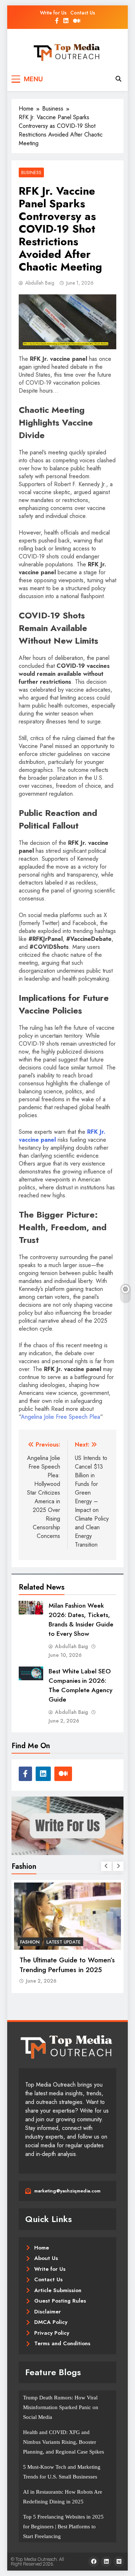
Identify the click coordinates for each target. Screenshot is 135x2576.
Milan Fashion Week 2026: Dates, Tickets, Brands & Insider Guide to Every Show (81, 1620)
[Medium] (119, 2562)
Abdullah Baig (40, 283)
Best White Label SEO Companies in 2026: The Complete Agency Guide (80, 1685)
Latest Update (64, 1942)
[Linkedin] (106, 2562)
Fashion (30, 1942)
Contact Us (83, 13)
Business (31, 172)
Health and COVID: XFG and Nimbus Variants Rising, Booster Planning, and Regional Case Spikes (64, 2442)
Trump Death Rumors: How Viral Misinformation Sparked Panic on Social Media (61, 2407)
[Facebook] (94, 2562)
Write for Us (53, 13)
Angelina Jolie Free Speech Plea (60, 1417)
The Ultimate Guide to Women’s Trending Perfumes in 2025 (67, 1965)
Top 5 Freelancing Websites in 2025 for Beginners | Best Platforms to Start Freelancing (63, 2527)
